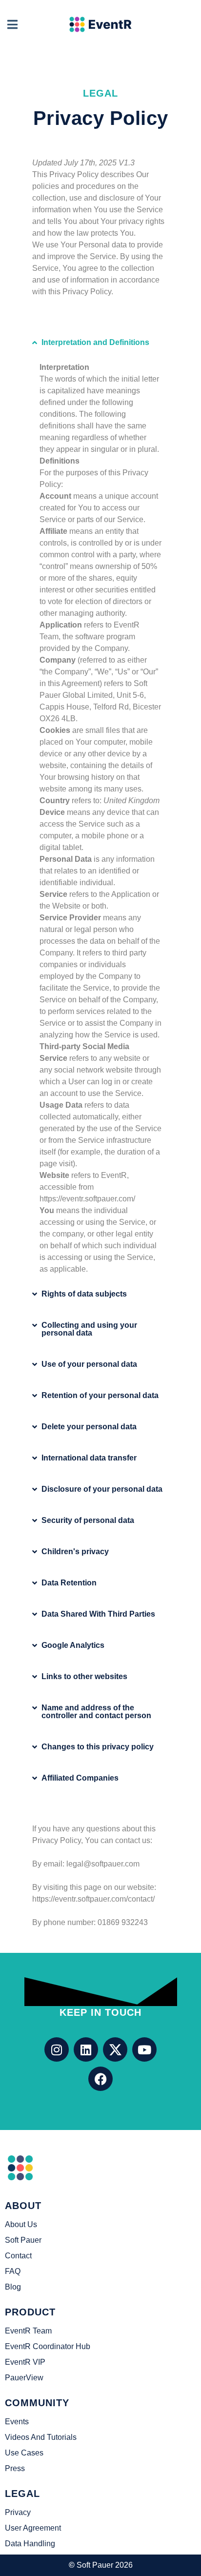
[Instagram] (57, 2049)
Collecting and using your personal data (89, 1329)
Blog (13, 2287)
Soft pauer (23, 2240)
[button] (100, 343)
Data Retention (69, 1583)
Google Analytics (73, 1645)
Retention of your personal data (100, 1395)
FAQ (13, 2271)
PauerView (24, 2378)
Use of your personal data (89, 1364)
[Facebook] (100, 2079)
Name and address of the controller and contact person (96, 1712)
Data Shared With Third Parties (98, 1614)
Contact (18, 2256)
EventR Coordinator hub (48, 2346)
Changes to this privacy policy (98, 1747)
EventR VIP (25, 2362)
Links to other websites (84, 1676)
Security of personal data (88, 1520)
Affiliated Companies (80, 1778)
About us (21, 2224)
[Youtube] (144, 2049)
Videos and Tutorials (41, 2437)
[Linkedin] (86, 2049)
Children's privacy (75, 1552)
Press (15, 2468)
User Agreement (33, 2528)
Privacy (18, 2512)
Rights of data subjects (84, 1294)
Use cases (24, 2453)
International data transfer (89, 1458)
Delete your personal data (89, 1427)
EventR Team (28, 2331)
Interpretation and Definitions (95, 342)
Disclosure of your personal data (102, 1489)
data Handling (30, 2544)
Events (17, 2422)
